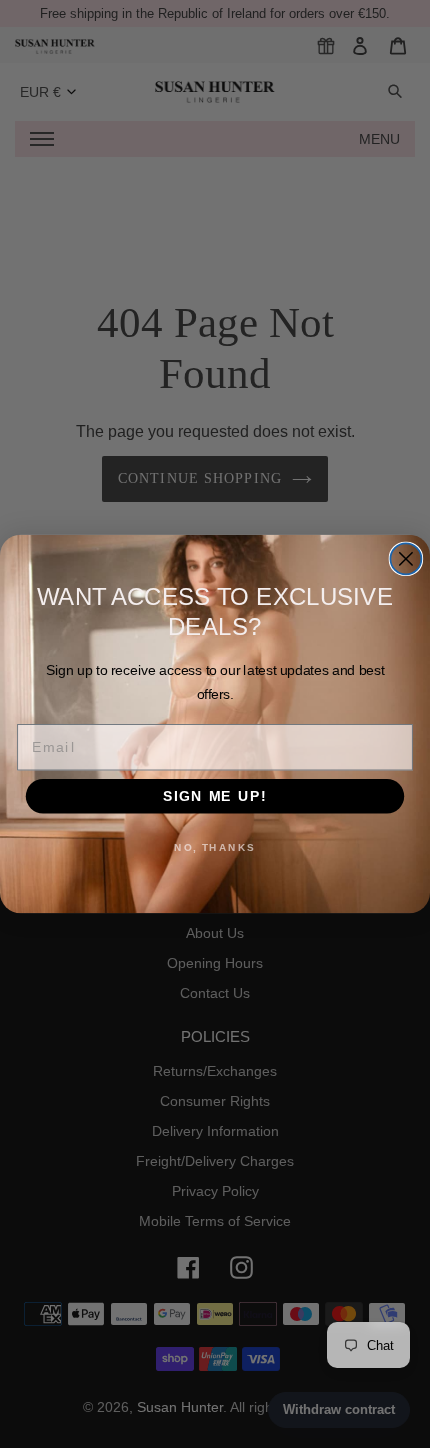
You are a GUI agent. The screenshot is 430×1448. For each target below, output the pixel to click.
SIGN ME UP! (215, 795)
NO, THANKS (215, 847)
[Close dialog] (405, 558)
